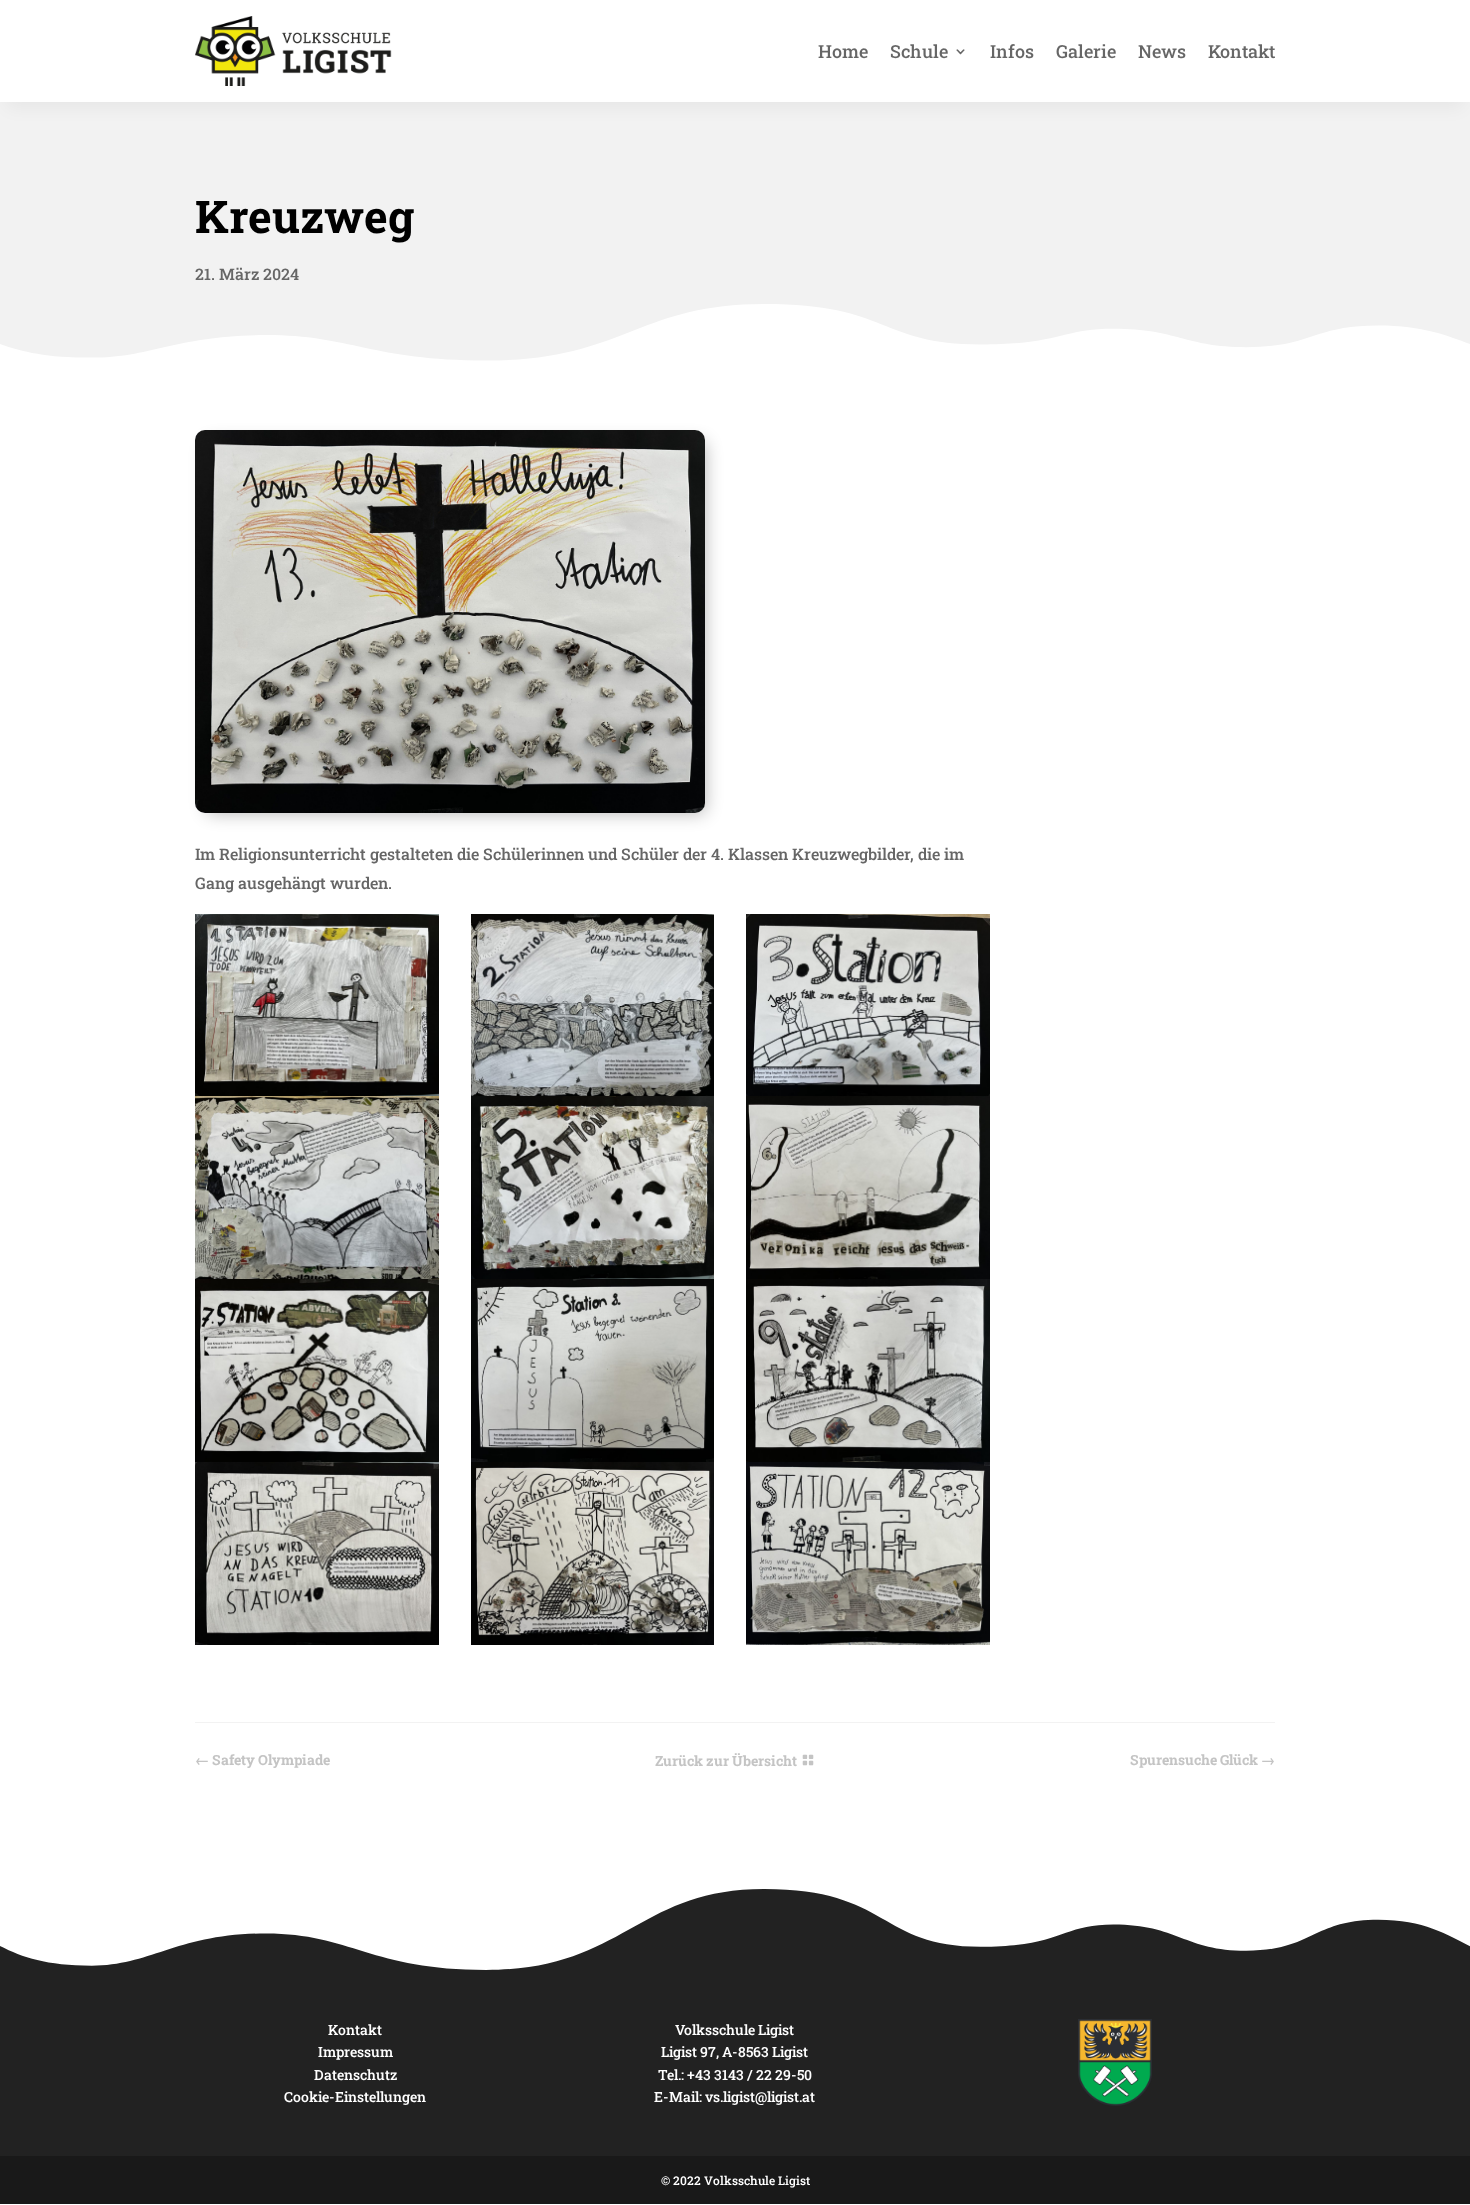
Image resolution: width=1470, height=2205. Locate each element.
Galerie (1086, 51)
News (1162, 51)
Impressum (355, 2051)
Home (843, 51)
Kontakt (1241, 51)
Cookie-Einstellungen (355, 2096)
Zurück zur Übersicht (726, 1760)
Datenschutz (355, 2074)
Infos (1012, 51)
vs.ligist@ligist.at (760, 2096)
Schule (919, 51)
